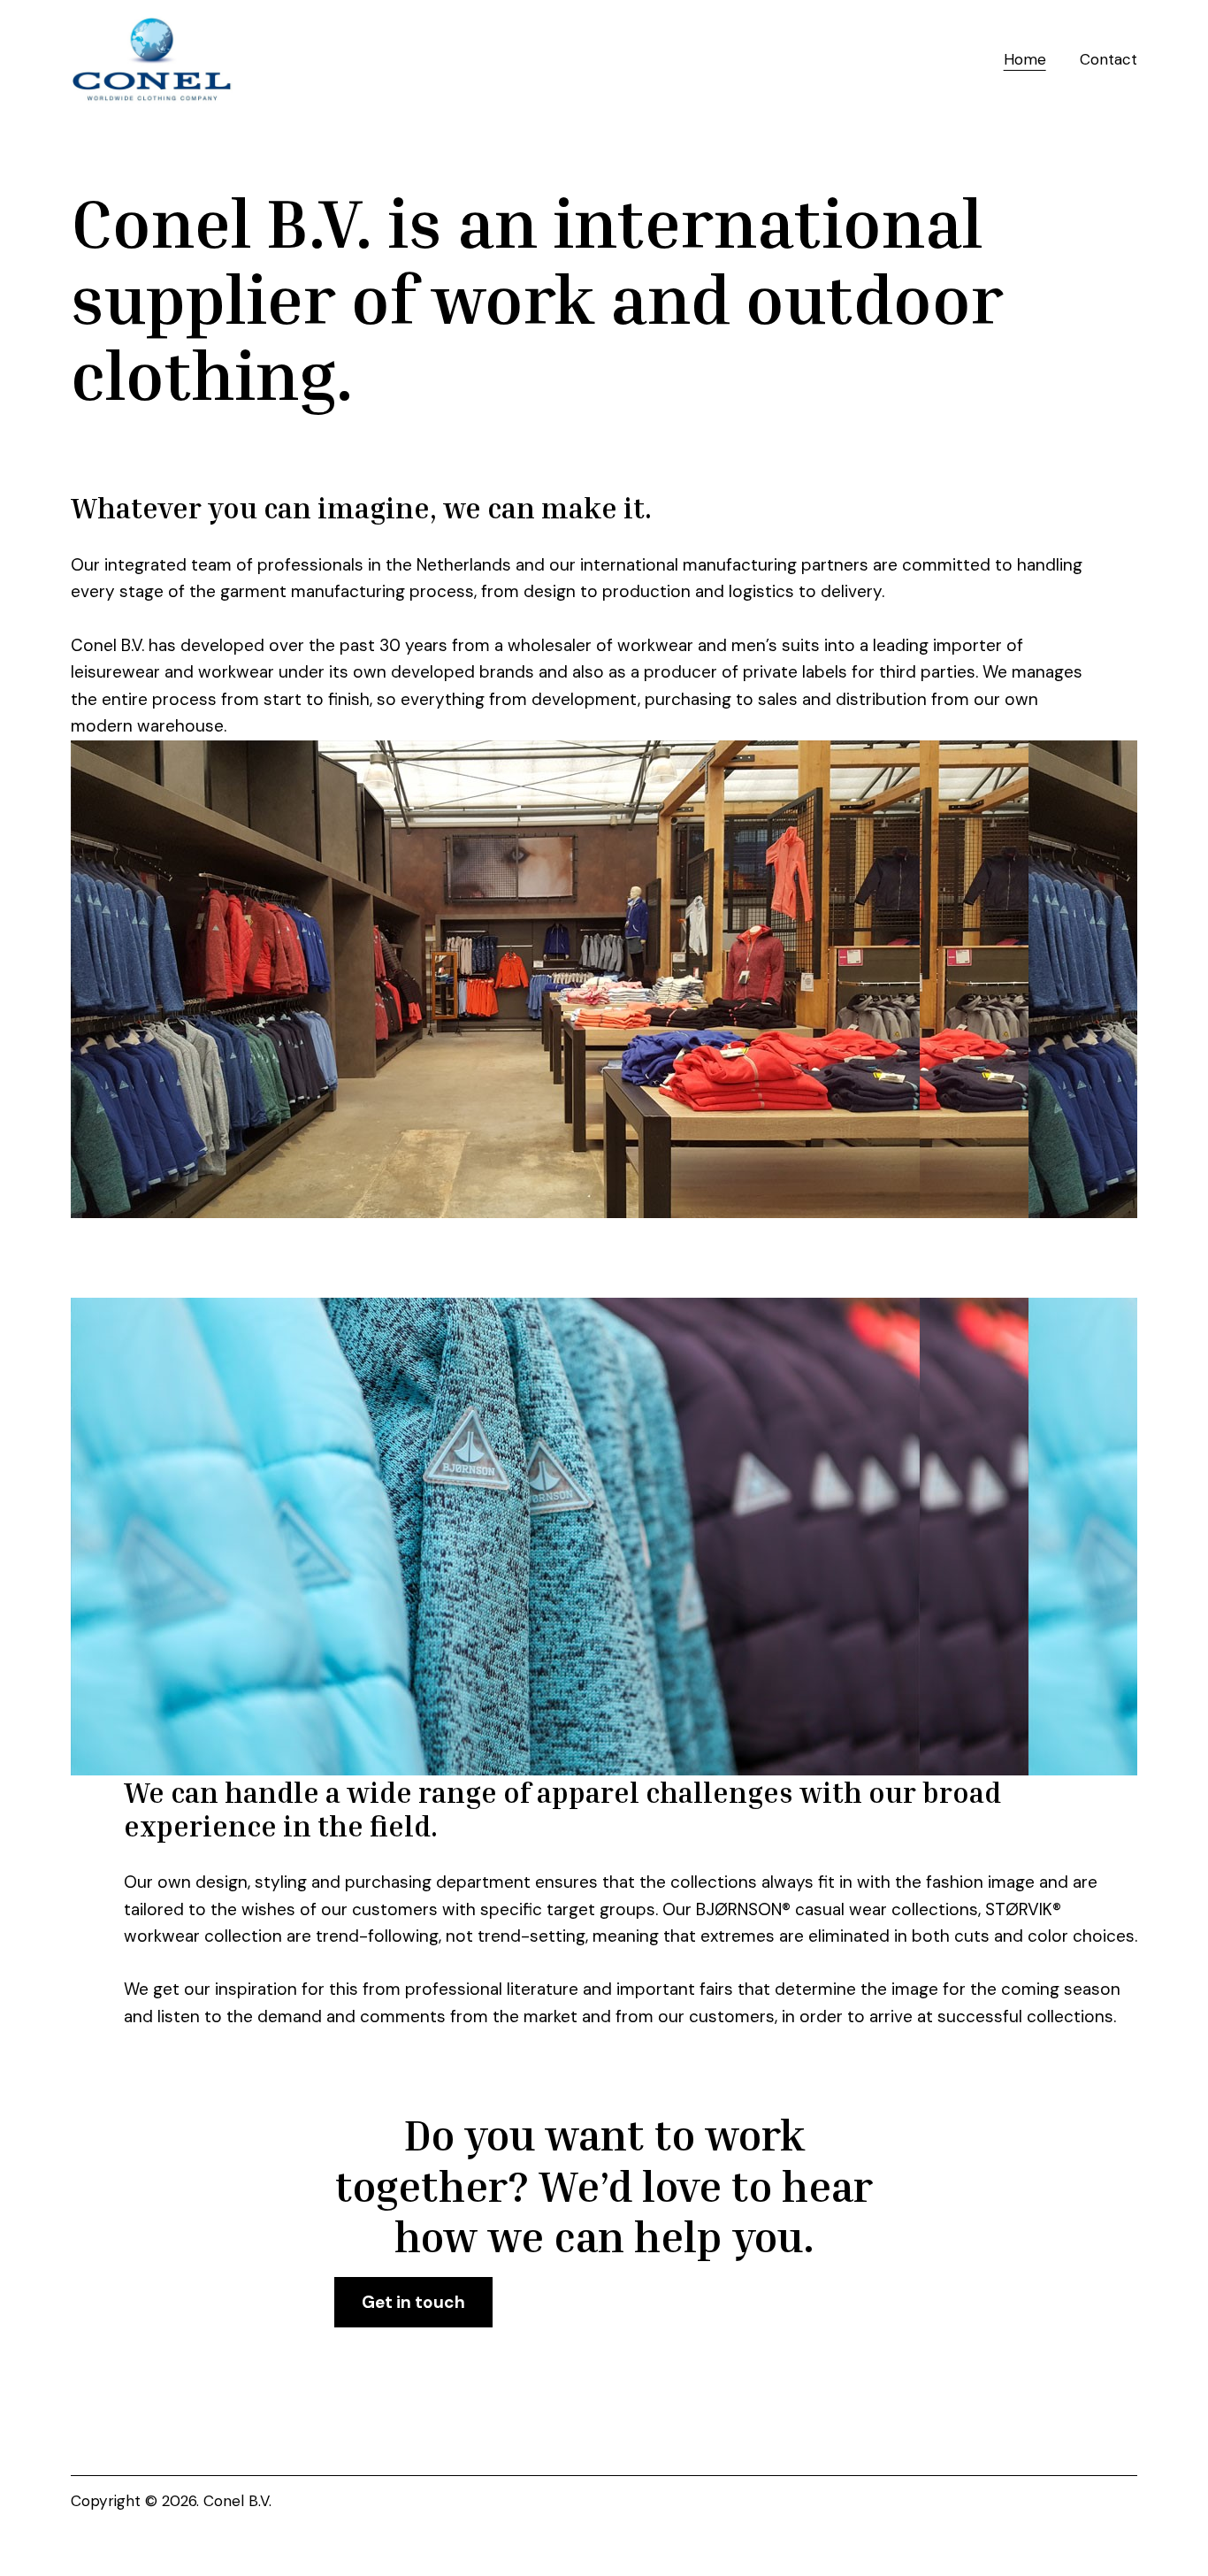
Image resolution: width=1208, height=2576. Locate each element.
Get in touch (413, 2302)
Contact (1109, 59)
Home (1025, 59)
